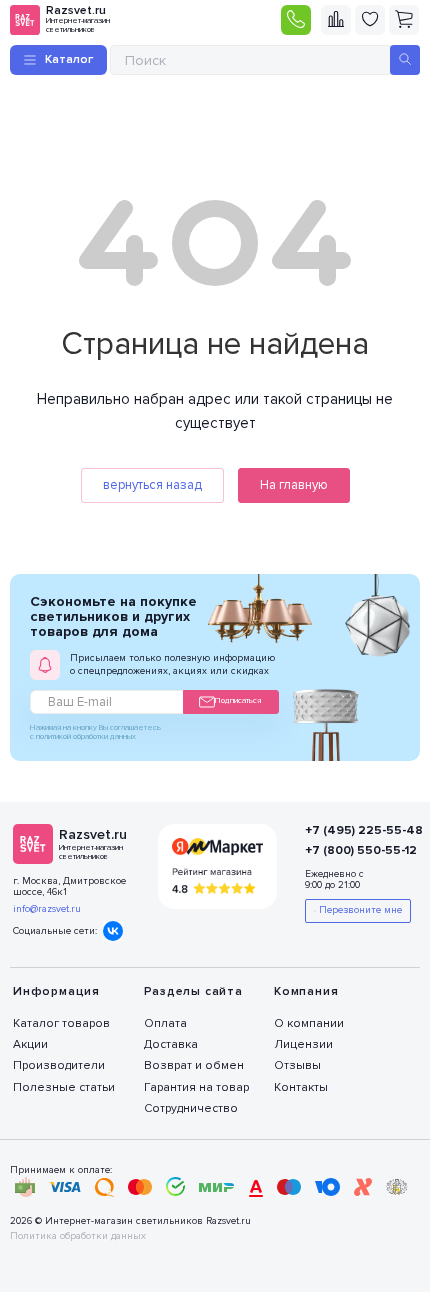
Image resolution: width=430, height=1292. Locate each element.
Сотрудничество (191, 1108)
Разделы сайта (193, 991)
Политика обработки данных (78, 1236)
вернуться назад (152, 485)
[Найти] (405, 60)
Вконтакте (113, 931)
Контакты (301, 1087)
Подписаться (238, 700)
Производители (59, 1065)
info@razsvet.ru (47, 909)
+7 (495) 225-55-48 (350, 830)
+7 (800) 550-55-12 (350, 850)
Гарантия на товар (196, 1087)
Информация (56, 991)
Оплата (165, 1023)
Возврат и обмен (194, 1065)
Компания (306, 991)
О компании (309, 1023)
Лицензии (303, 1044)
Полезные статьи (64, 1087)
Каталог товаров (61, 1023)
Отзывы (297, 1065)
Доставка (171, 1044)
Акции (30, 1044)
